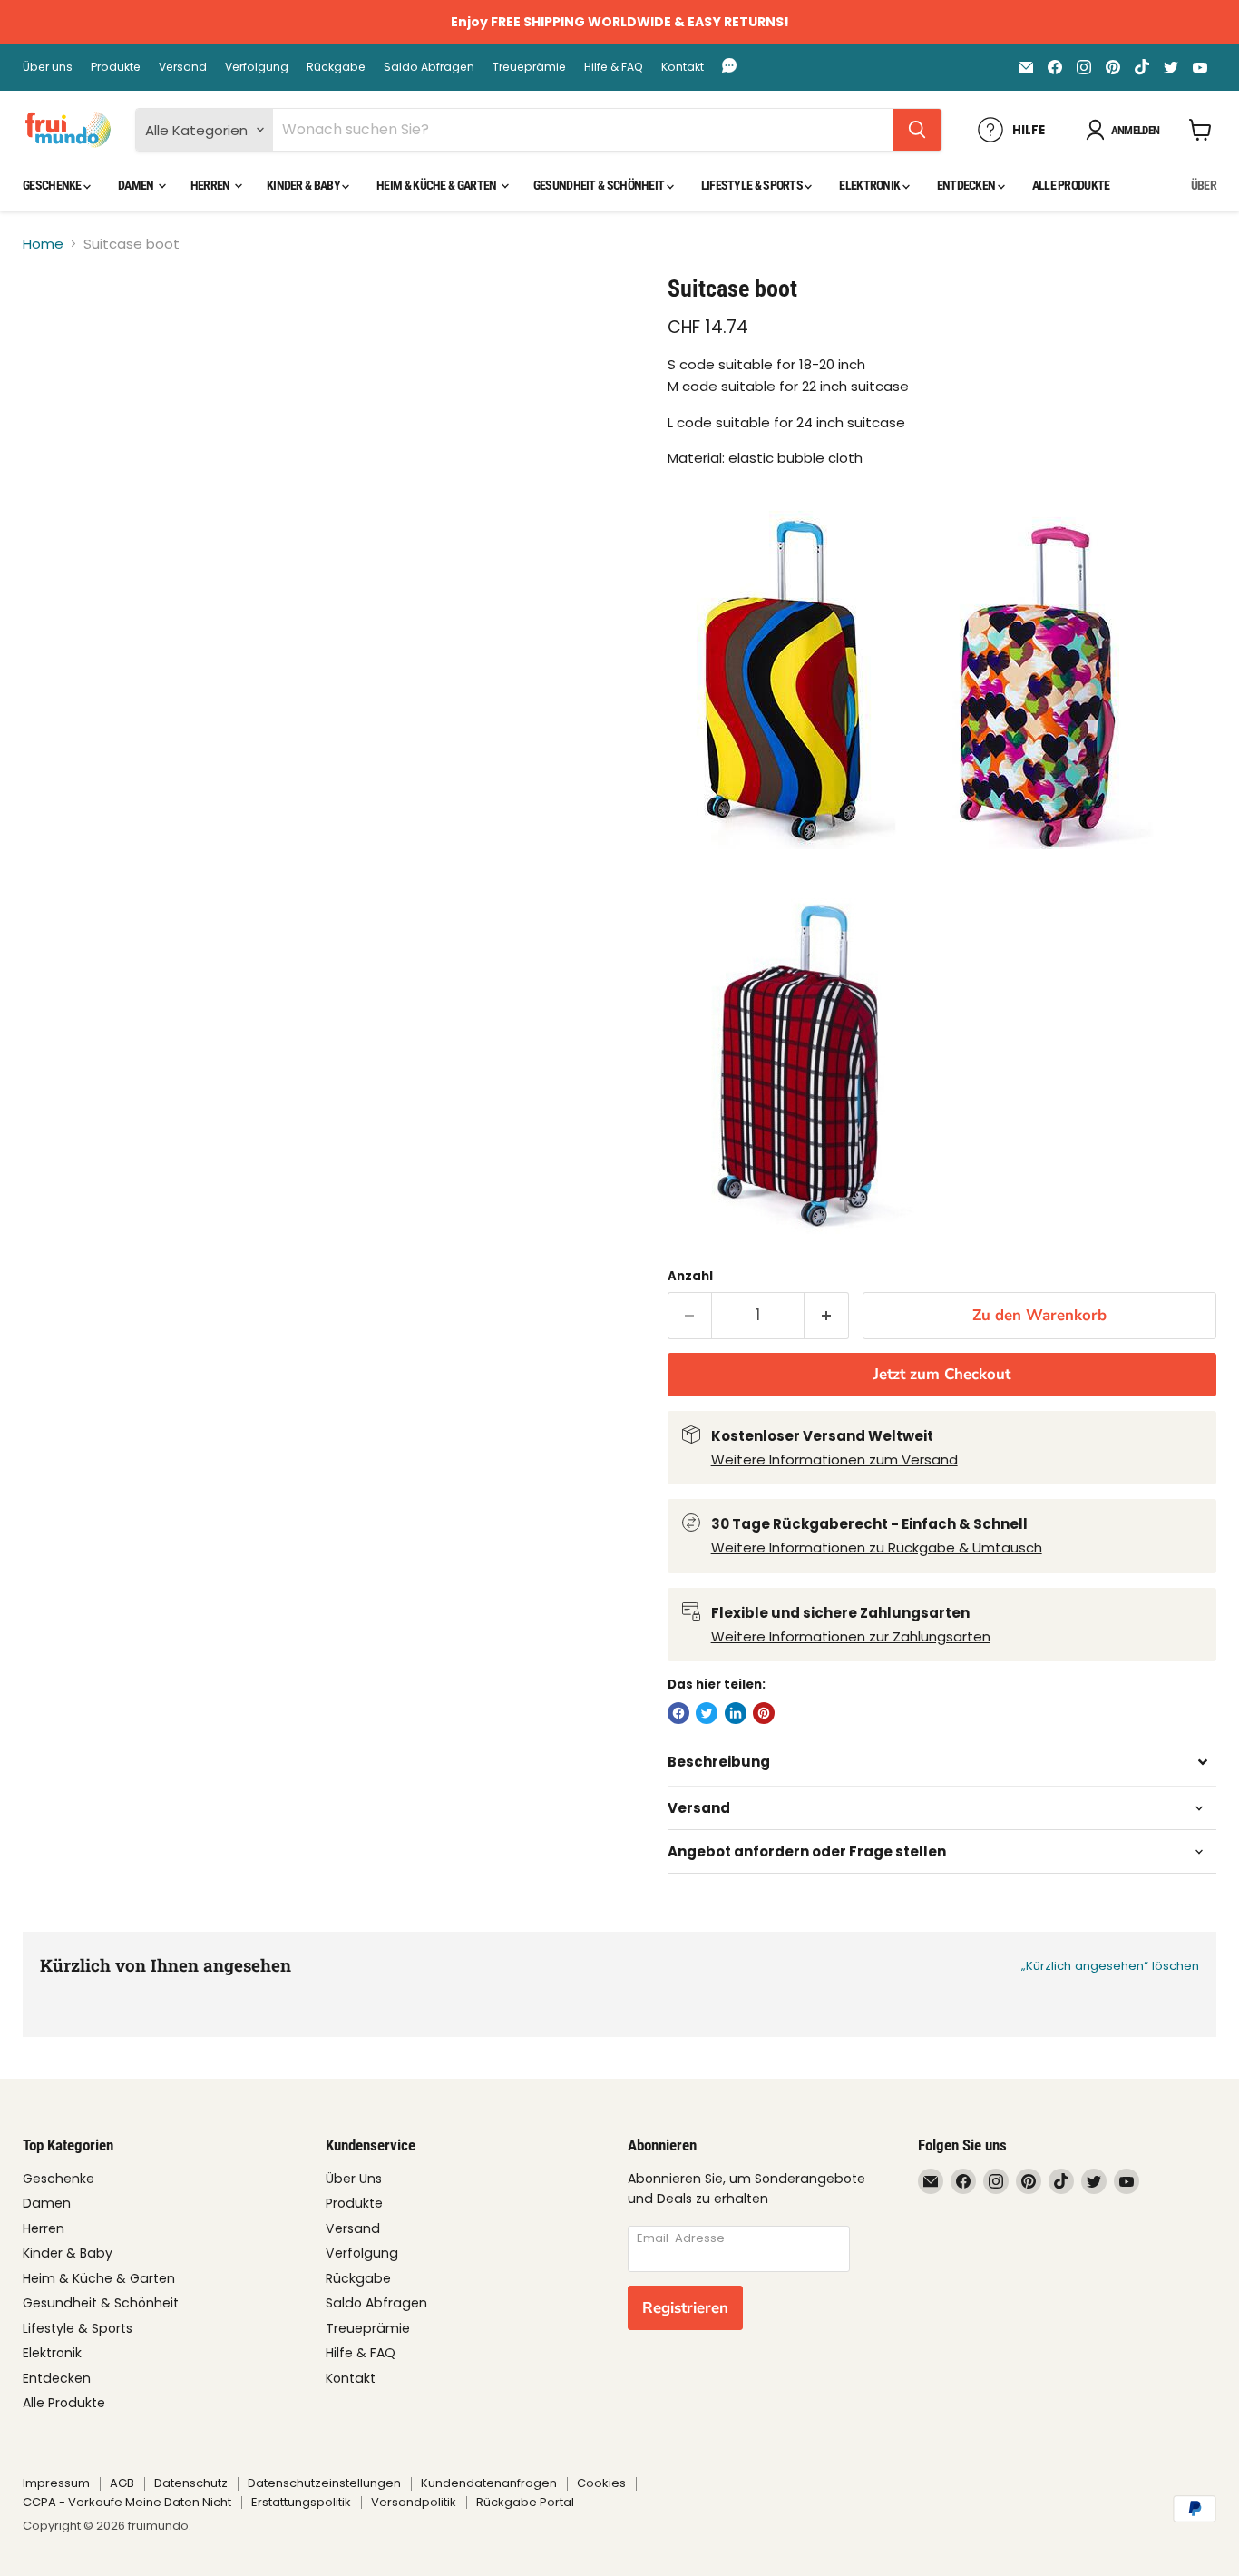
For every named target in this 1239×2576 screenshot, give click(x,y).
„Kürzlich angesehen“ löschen (1110, 1966)
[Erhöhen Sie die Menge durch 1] (827, 1315)
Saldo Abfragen (429, 67)
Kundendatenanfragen (489, 2483)
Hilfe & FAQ (614, 67)
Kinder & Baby (304, 185)
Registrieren (685, 2308)
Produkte (116, 67)
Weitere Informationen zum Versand (834, 1459)
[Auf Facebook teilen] (678, 1713)
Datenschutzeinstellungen (324, 2483)
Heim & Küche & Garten (438, 185)
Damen (137, 185)
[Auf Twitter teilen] (707, 1713)
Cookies (601, 2483)
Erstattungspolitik (301, 2502)
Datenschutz (191, 2483)
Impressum (56, 2483)
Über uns (48, 67)
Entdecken (967, 185)
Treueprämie (529, 67)
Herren (211, 185)
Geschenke (53, 185)
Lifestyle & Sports (753, 185)
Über (1204, 185)
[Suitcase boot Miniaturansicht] (58, 326)
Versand (183, 67)
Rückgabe (336, 67)
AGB (122, 2483)
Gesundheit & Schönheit (600, 185)
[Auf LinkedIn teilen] (736, 1713)
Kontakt (683, 67)
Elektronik (870, 185)
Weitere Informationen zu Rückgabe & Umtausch (877, 1548)
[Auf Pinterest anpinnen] (764, 1713)
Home (43, 244)
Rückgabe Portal (525, 2502)
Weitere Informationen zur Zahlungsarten (851, 1636)
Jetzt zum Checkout (942, 1374)
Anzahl (690, 1276)
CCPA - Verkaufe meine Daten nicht (127, 2502)
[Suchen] (917, 130)
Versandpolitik (414, 2502)
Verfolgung (257, 67)
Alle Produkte (1071, 185)
